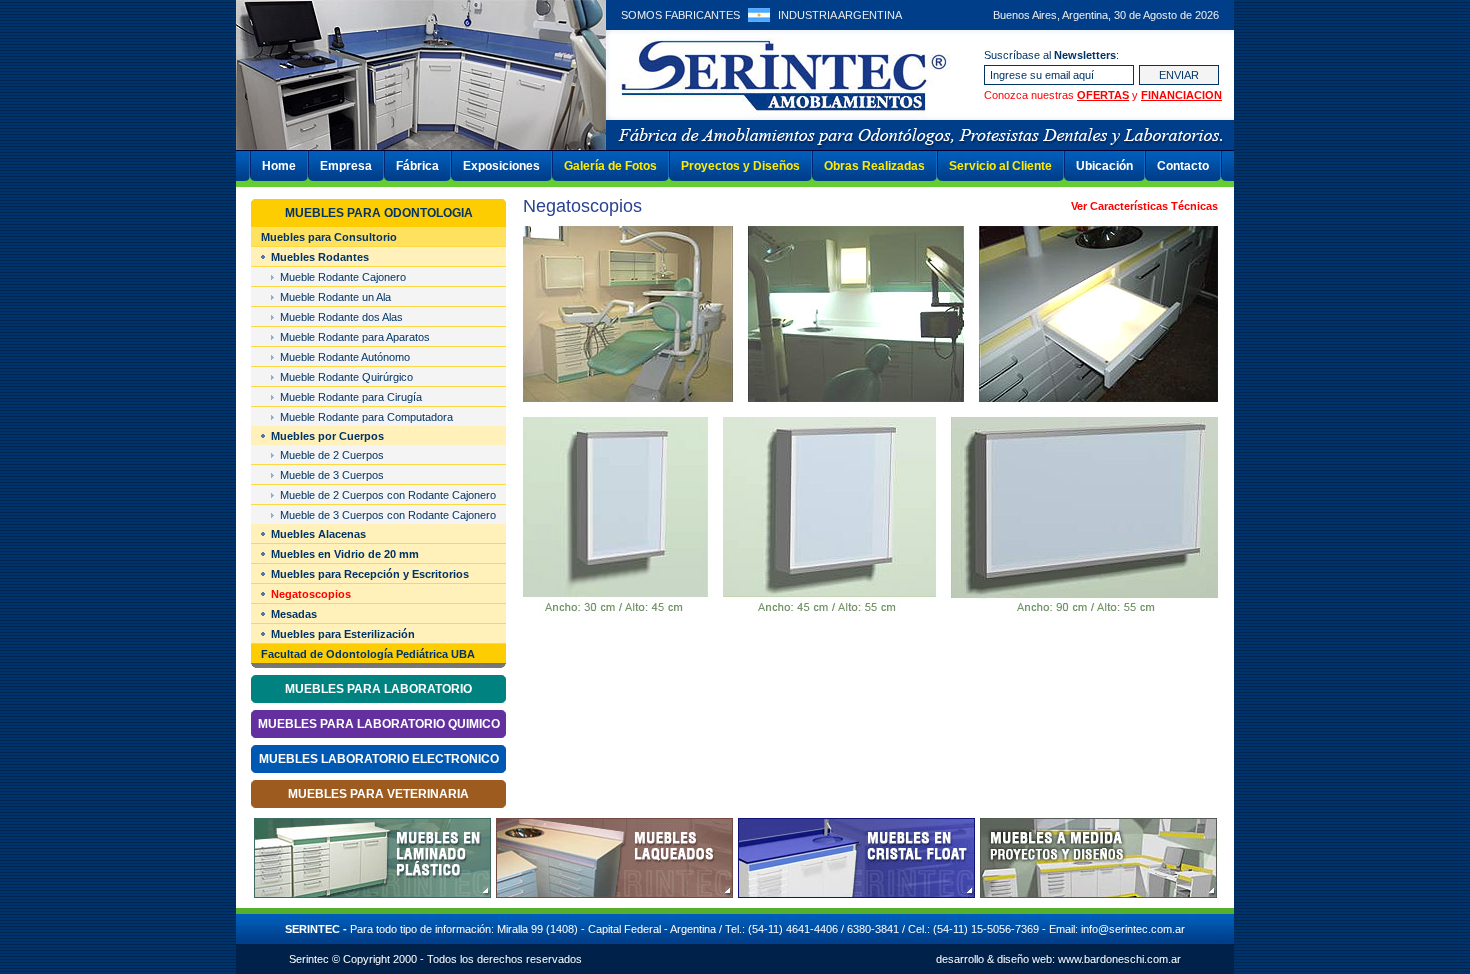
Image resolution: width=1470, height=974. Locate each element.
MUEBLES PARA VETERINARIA (378, 794)
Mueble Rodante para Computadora (366, 417)
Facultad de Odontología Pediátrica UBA (368, 654)
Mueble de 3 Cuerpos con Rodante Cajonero (388, 515)
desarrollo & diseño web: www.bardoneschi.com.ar (1058, 959)
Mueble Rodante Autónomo (345, 357)
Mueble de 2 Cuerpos (332, 455)
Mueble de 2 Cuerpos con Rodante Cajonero (388, 495)
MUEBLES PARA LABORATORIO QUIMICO (379, 724)
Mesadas (294, 614)
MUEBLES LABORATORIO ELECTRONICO (379, 759)
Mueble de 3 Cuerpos (332, 475)
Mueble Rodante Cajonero (343, 277)
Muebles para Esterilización (343, 634)
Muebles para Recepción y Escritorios (370, 574)
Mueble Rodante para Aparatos (355, 337)
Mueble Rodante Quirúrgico (346, 377)
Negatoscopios (311, 594)
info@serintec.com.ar (1133, 929)
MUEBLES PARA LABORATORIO (378, 689)
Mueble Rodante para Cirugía (351, 397)
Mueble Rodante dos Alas (341, 317)
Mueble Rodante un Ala (335, 297)
